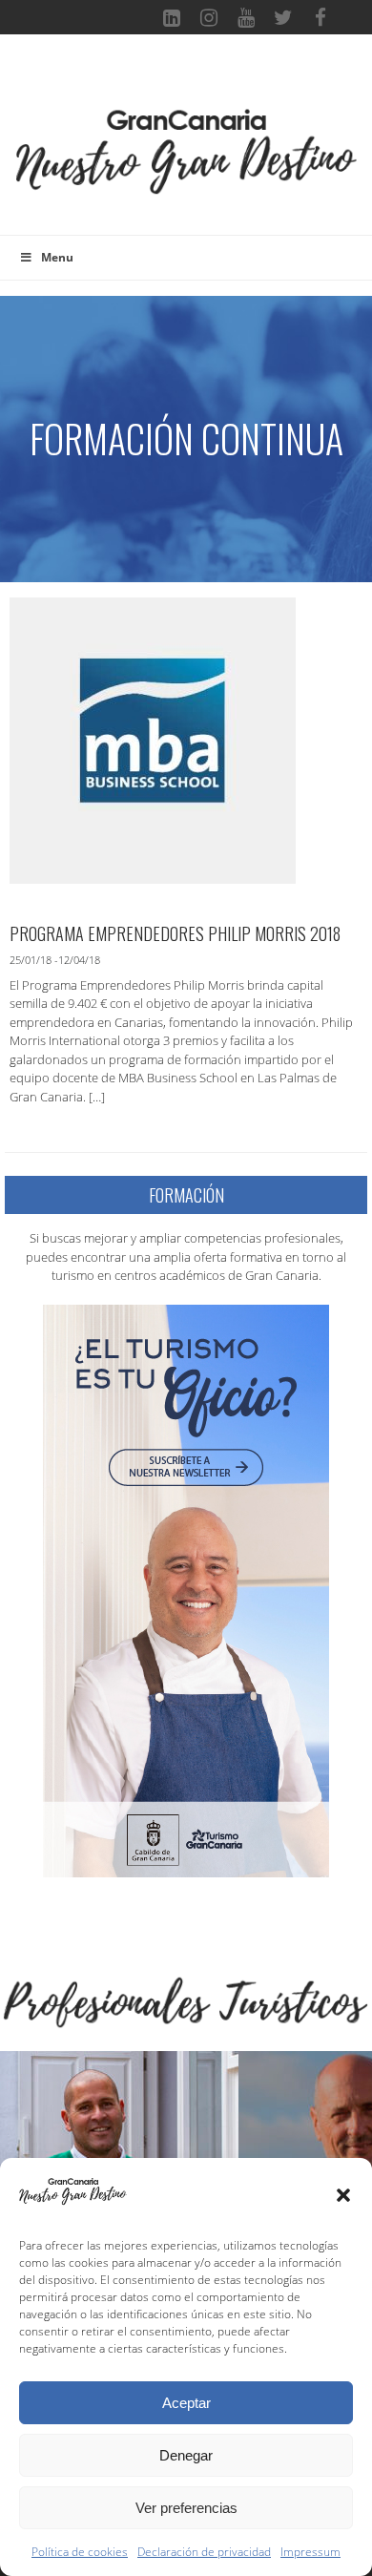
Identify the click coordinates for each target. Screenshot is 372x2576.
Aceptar (186, 2403)
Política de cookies (80, 2552)
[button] (343, 2195)
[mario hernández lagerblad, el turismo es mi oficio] (186, 1589)
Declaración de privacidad (204, 2552)
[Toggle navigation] (186, 80)
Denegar (186, 2455)
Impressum (310, 2552)
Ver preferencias (186, 2508)
